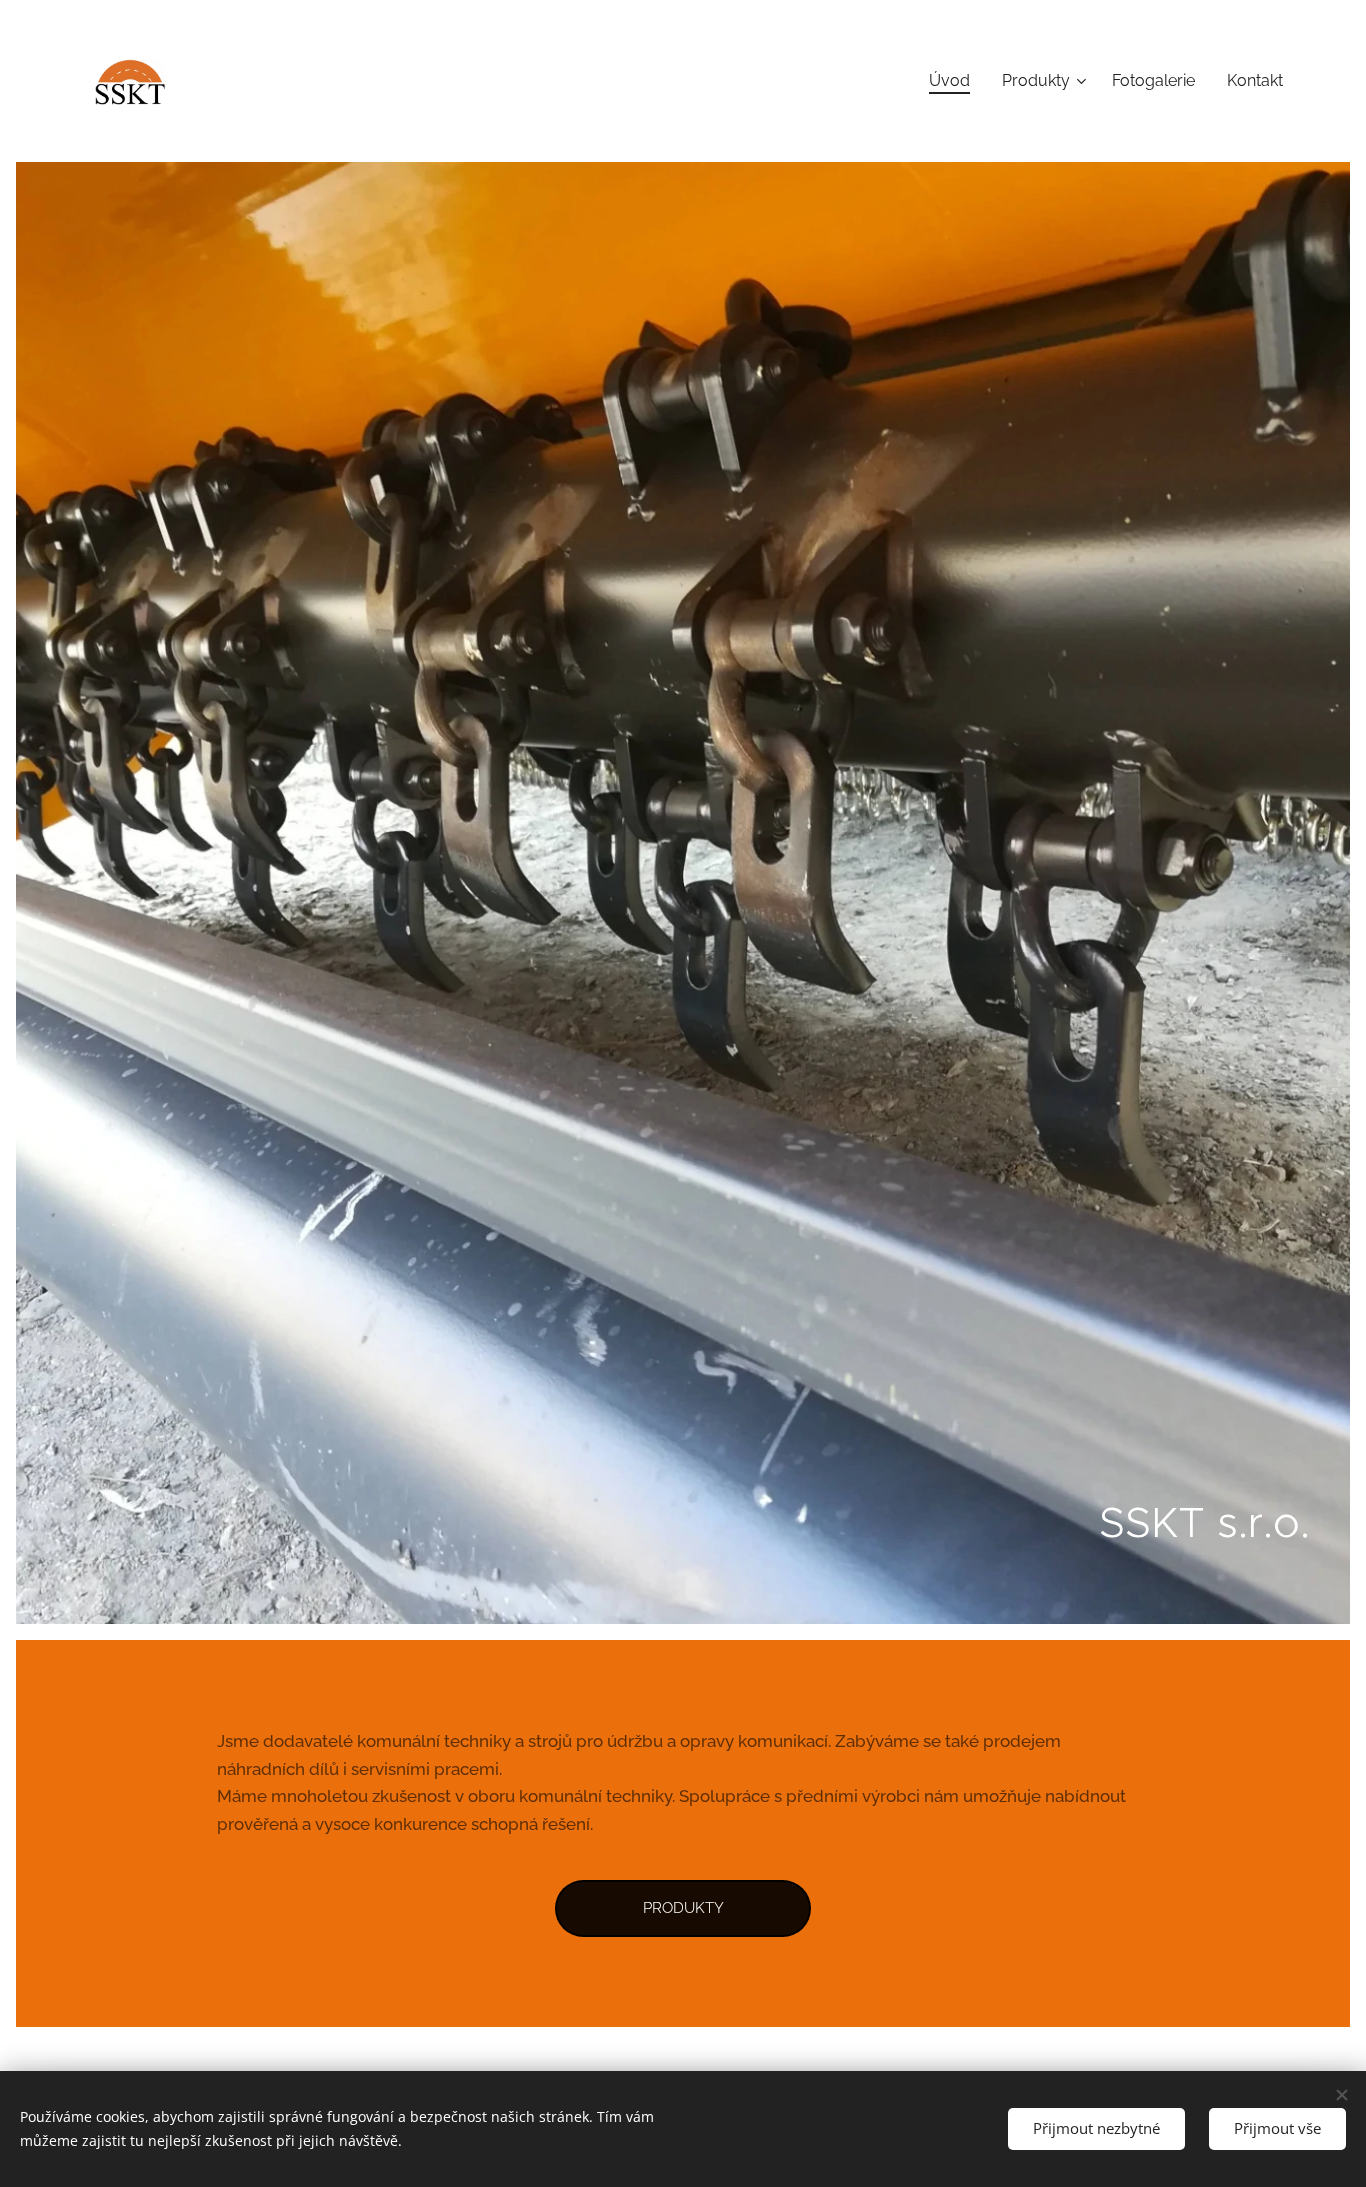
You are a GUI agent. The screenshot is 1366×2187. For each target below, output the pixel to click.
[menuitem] (955, 81)
